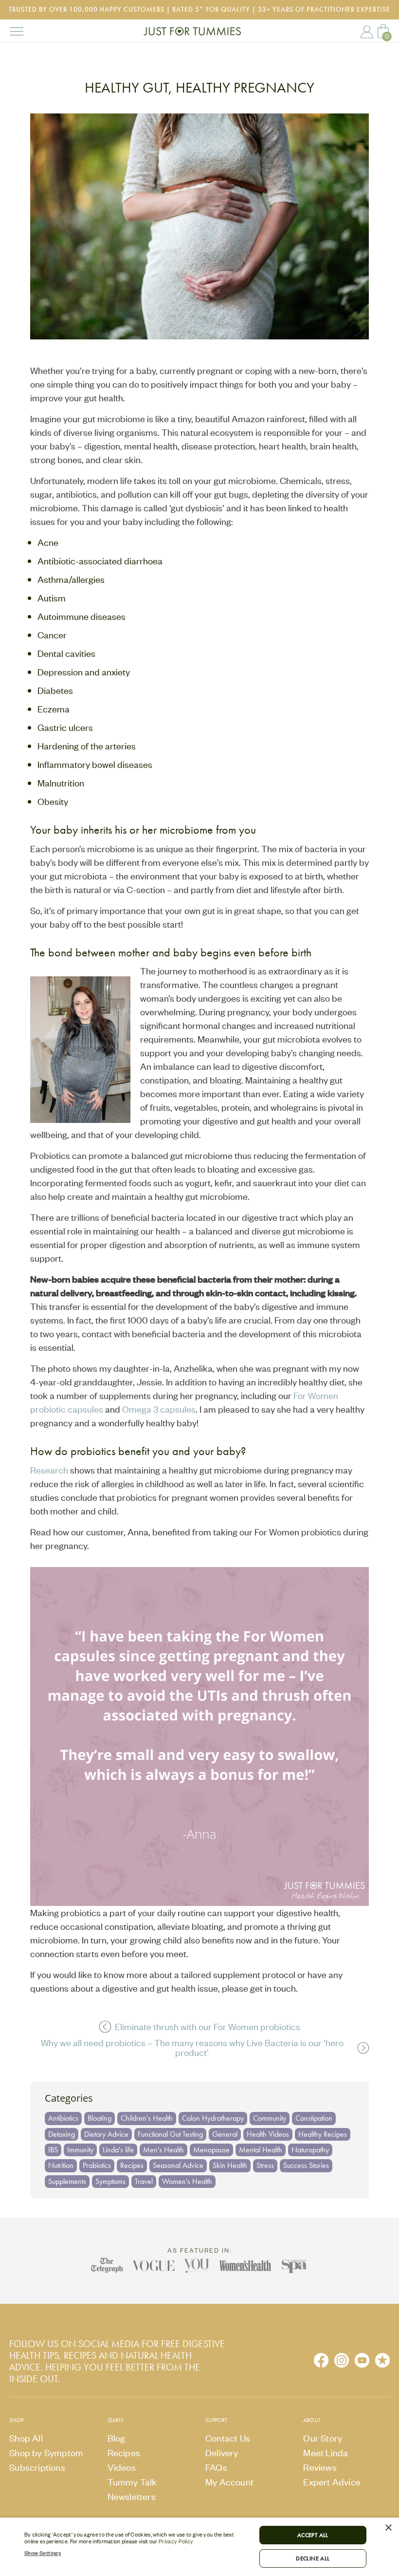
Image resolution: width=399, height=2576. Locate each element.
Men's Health (163, 2150)
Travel (144, 2181)
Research (49, 1470)
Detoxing (62, 2134)
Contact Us (228, 2438)
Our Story (323, 2438)
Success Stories (306, 2165)
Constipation (314, 2118)
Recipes (132, 2165)
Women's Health (187, 2181)
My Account (367, 32)
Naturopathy (310, 2150)
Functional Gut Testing (170, 2134)
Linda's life (118, 2150)
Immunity (80, 2150)
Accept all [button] (313, 2535)
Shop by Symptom (46, 2453)
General (225, 2134)
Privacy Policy (176, 2541)
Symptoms (110, 2181)
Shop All (26, 2438)
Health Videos (268, 2134)
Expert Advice (332, 2482)
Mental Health (261, 2150)
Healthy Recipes (323, 2134)
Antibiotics (63, 2118)
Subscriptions (37, 2467)
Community (270, 2118)
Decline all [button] (313, 2558)
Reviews (320, 2467)
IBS (53, 2150)
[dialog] (199, 2547)
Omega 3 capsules (159, 1409)
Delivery (222, 2453)
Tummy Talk (132, 2482)
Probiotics (97, 2165)
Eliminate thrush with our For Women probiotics (208, 2027)
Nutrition (61, 2165)
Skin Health (230, 2165)
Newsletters (132, 2496)
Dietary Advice (106, 2134)
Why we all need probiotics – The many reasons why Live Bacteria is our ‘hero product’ (192, 2048)
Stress (265, 2165)
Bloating (100, 2118)
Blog (117, 2438)
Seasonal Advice (178, 2165)
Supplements (67, 2181)
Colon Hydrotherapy (213, 2118)
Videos (122, 2467)
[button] (137, 2553)
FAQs (216, 2467)
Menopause (211, 2150)
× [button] (388, 2528)
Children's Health (147, 2118)
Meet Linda (326, 2453)
